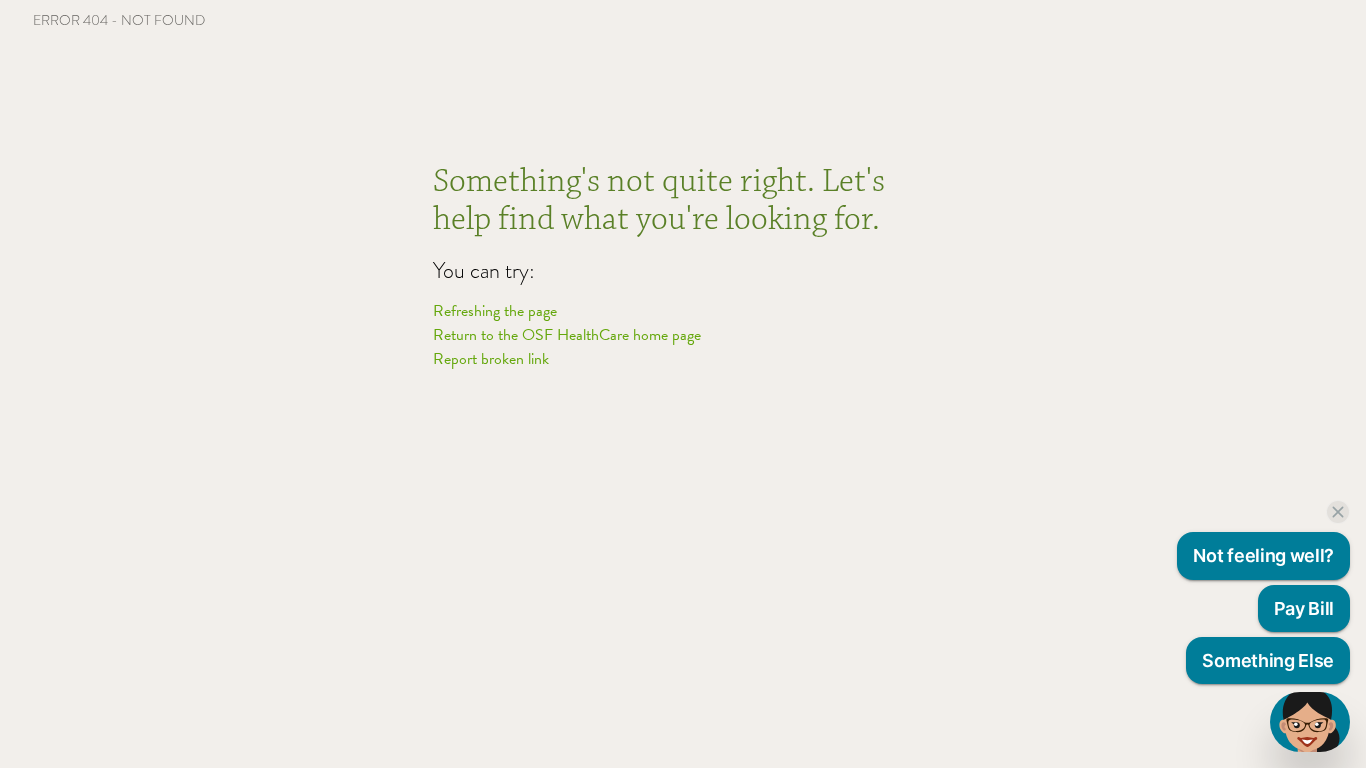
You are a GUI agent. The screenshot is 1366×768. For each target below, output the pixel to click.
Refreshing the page (495, 311)
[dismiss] (1338, 512)
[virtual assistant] (1310, 722)
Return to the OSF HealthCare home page (567, 335)
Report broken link (491, 359)
